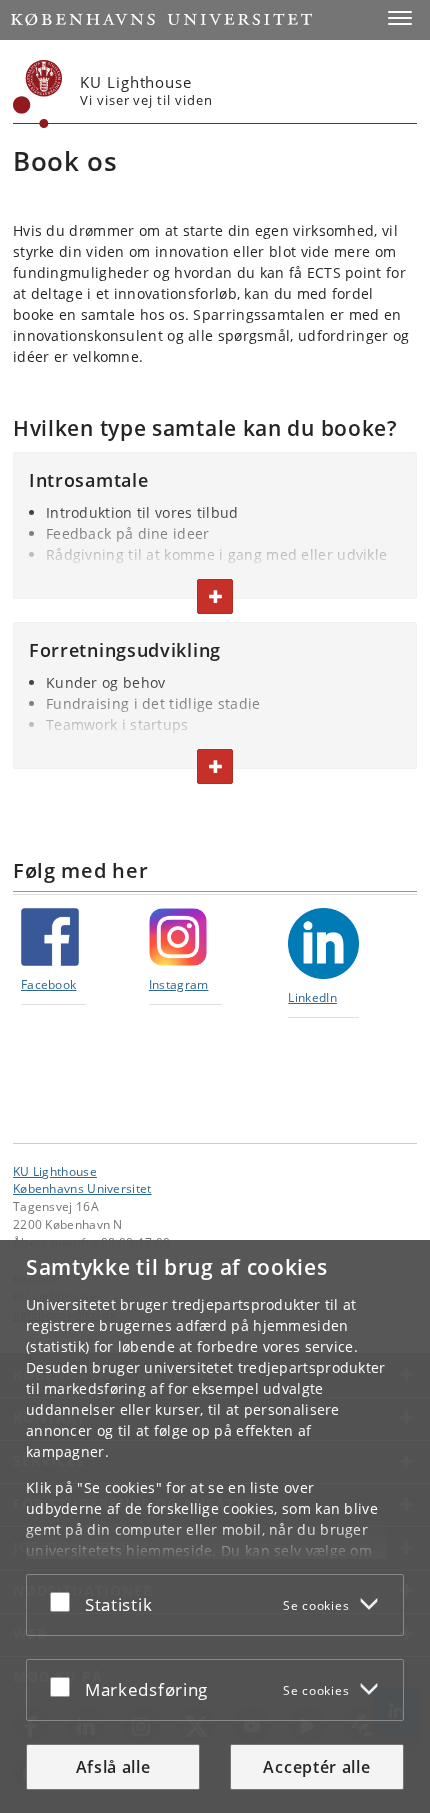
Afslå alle (113, 1767)
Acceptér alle (316, 1767)
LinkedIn (312, 997)
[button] (400, 18)
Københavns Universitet (82, 1188)
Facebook (48, 984)
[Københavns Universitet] (38, 94)
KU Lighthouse (55, 1171)
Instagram (179, 984)
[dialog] (215, 1526)
